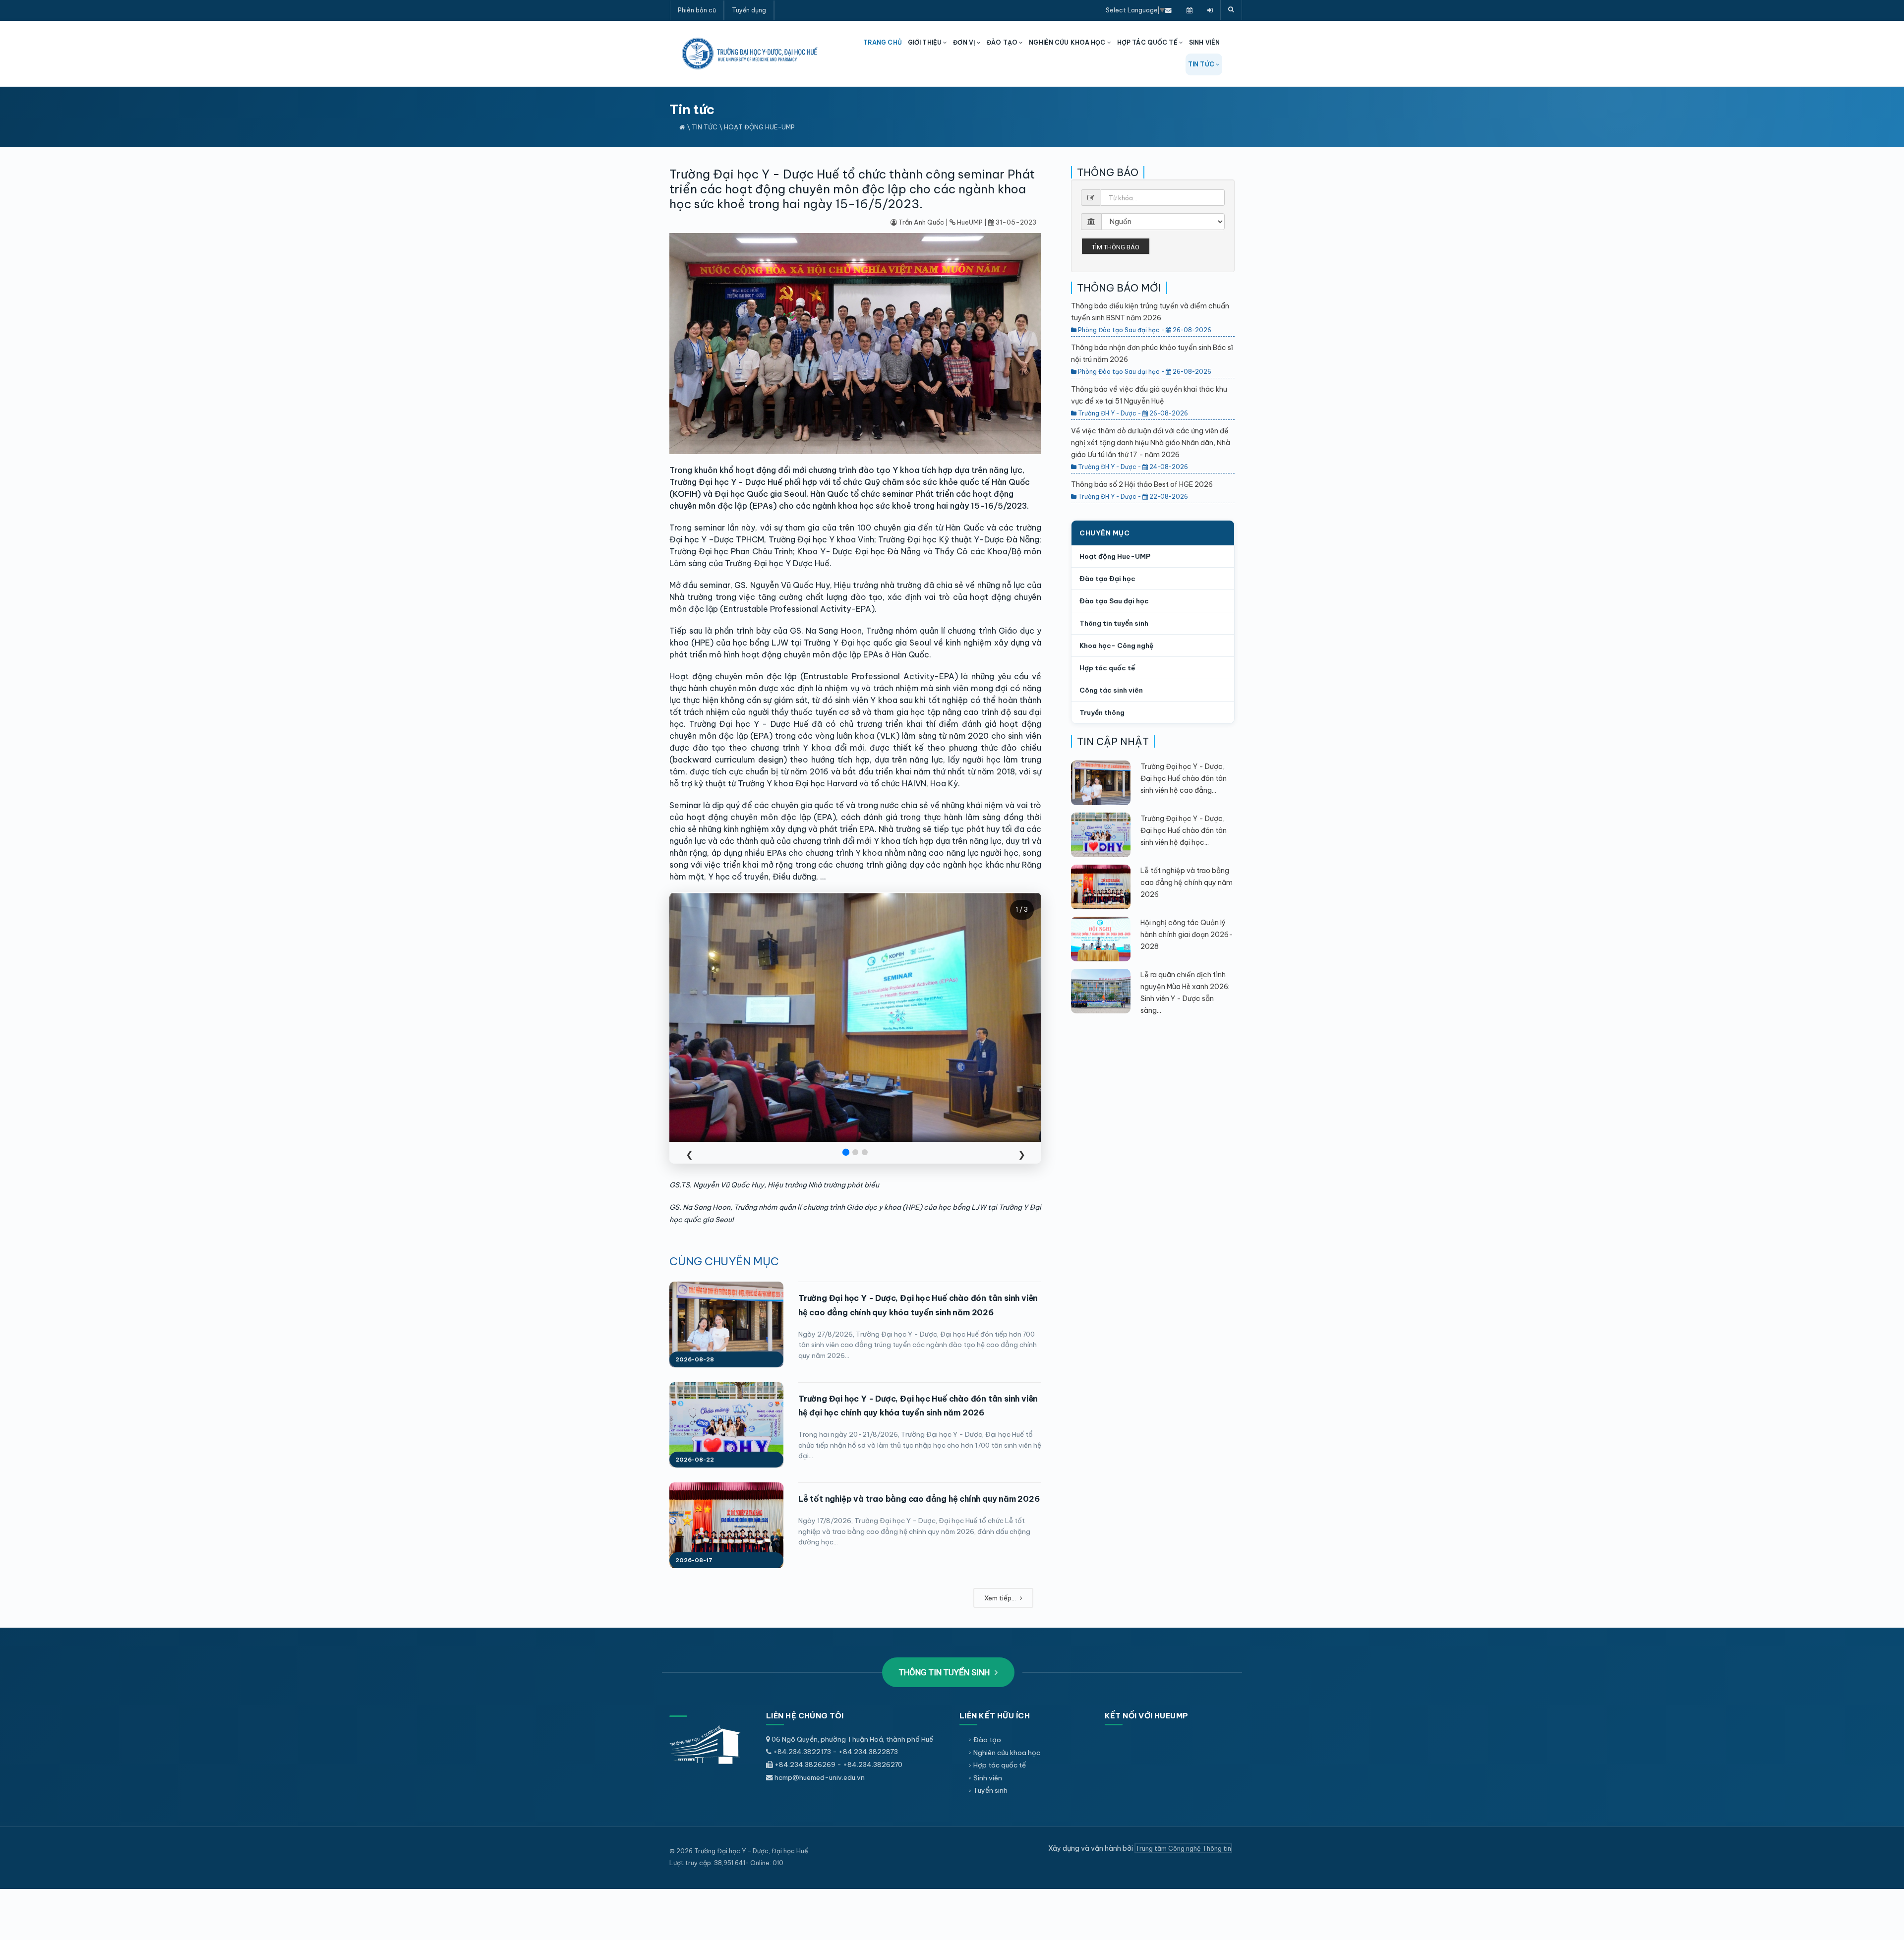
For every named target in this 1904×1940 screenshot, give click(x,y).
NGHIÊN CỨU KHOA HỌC (1068, 42)
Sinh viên (988, 1778)
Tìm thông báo (1116, 247)
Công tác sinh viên (1111, 690)
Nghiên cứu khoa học (1007, 1753)
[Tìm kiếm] (1231, 10)
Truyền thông (1102, 712)
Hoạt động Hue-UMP (759, 127)
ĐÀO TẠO (1003, 42)
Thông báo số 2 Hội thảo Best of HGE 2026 (1142, 484)
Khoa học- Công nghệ (1116, 646)
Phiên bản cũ (697, 10)
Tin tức (705, 127)
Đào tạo (987, 1740)
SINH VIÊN (1204, 42)
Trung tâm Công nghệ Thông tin (1183, 1848)
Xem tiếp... (1001, 1598)
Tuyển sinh (990, 1790)
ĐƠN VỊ (965, 42)
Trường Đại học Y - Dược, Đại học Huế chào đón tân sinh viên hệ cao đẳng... (1184, 778)
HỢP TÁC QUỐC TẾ (1148, 42)
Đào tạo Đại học (1107, 579)
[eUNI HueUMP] (1210, 10)
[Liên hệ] (1168, 10)
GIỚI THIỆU (925, 42)
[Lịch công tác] (1190, 10)
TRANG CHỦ (883, 42)
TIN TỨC (1202, 64)
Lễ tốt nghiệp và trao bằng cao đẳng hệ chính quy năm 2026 (919, 1499)
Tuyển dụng (749, 10)
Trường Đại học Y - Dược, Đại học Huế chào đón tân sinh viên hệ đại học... (1184, 830)
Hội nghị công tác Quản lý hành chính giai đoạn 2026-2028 (1187, 935)
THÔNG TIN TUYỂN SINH (945, 1672)
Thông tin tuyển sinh (1114, 623)
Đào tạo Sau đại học (1114, 601)
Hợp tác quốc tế (1107, 668)
